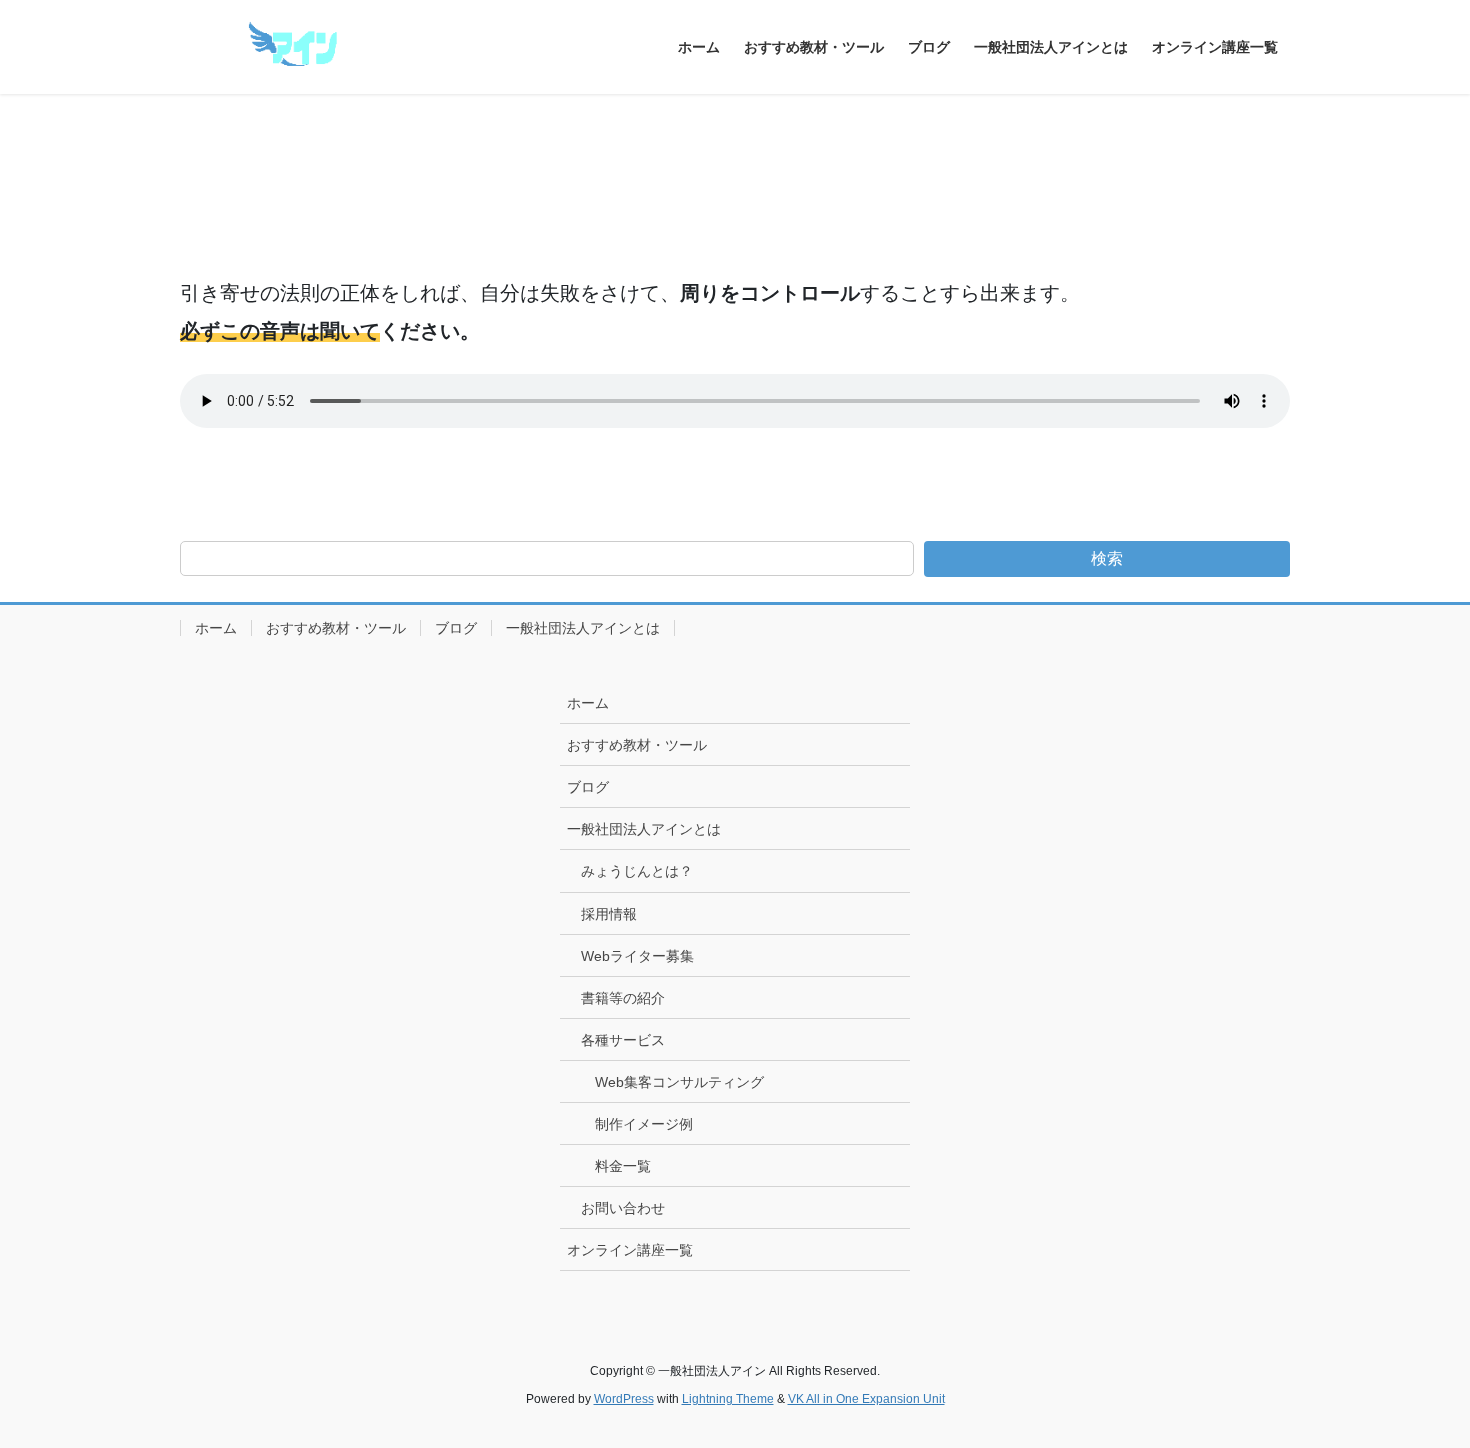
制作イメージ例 (644, 1124)
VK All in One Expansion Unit (866, 1399)
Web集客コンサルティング (679, 1082)
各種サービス (623, 1040)
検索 (1107, 558)
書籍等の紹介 (623, 998)
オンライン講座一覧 (630, 1250)
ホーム (216, 628)
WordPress (624, 1399)
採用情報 (609, 914)
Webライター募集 (637, 956)
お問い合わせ (623, 1208)
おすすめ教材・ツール (336, 628)
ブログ (456, 628)
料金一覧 (623, 1166)
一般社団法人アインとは (583, 628)
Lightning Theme (728, 1399)
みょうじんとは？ (637, 871)
